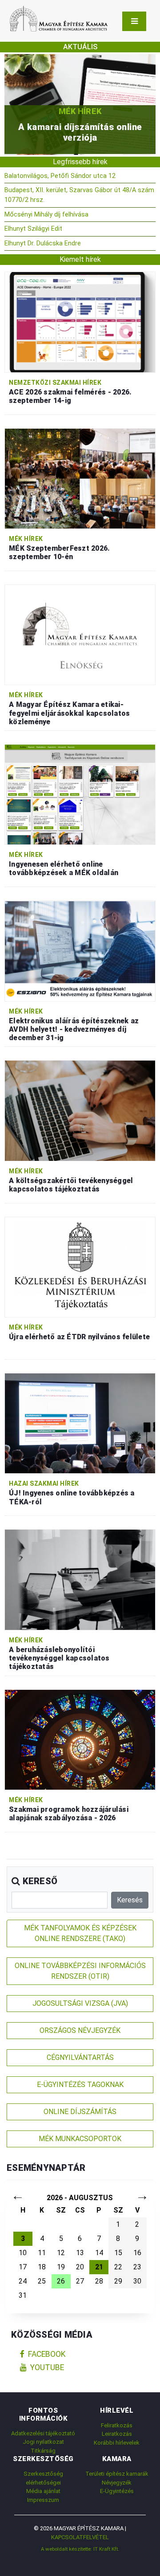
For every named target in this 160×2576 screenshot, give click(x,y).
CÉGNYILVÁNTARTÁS (80, 2057)
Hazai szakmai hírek (44, 1483)
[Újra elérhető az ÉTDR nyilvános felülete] (80, 1267)
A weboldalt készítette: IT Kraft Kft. (80, 2549)
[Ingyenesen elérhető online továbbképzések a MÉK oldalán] (80, 794)
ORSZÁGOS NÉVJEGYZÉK (80, 2030)
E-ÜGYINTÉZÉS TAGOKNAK (80, 2085)
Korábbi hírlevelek (117, 2443)
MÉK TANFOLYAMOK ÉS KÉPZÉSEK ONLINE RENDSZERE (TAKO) (80, 1933)
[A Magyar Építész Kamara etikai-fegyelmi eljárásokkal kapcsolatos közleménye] (80, 634)
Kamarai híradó (82, 111)
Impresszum (43, 2500)
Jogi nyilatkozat (43, 2442)
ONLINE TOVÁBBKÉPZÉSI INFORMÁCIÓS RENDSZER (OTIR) (80, 1971)
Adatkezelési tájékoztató (43, 2433)
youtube (47, 2367)
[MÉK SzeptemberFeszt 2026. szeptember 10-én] (80, 478)
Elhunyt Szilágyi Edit (33, 229)
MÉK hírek (26, 539)
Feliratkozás (117, 2425)
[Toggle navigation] (134, 21)
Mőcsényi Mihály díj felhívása (46, 215)
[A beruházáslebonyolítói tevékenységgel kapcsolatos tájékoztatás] (80, 1579)
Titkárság (43, 2451)
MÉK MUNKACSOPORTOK (80, 2139)
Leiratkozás (117, 2434)
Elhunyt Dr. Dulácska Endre (43, 243)
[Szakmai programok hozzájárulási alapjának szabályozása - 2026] (80, 1739)
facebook (47, 2354)
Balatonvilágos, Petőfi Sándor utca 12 (60, 176)
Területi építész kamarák (117, 2474)
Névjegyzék (117, 2483)
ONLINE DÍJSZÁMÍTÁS (80, 2112)
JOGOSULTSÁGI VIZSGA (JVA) (80, 2003)
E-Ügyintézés (117, 2491)
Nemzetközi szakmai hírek (55, 383)
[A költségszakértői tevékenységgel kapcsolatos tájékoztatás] (80, 1110)
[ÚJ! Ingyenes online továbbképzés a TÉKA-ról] (80, 1423)
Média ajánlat (43, 2491)
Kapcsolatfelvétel (80, 2537)
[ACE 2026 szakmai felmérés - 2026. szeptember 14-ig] (80, 322)
